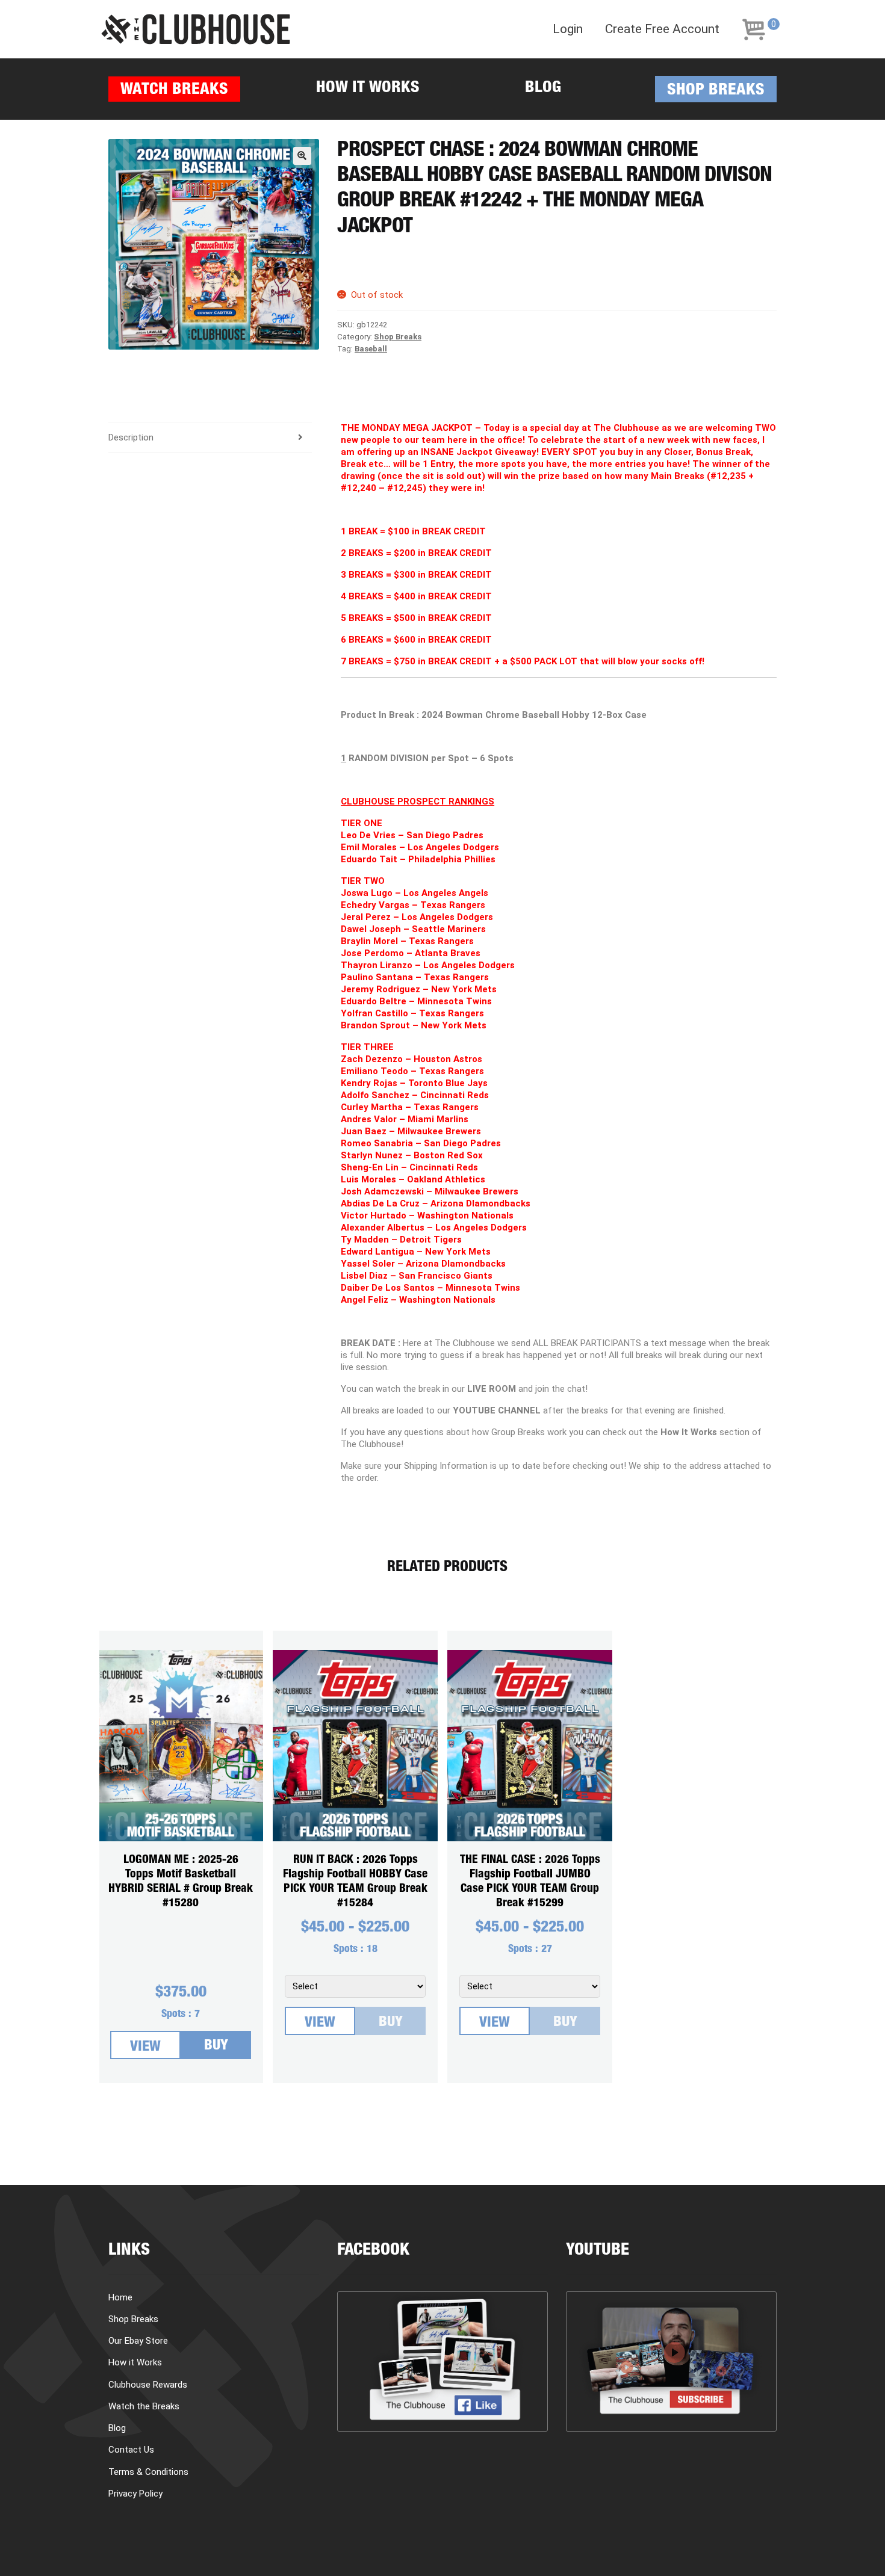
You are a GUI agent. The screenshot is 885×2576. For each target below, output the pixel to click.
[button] (302, 156)
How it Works (368, 89)
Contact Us (131, 2450)
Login (568, 29)
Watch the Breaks (144, 2406)
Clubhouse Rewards (148, 2385)
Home (120, 2297)
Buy (216, 2046)
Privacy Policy (135, 2494)
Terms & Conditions (148, 2472)
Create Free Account (662, 29)
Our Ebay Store (138, 2341)
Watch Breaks (174, 91)
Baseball (371, 349)
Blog (543, 89)
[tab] (210, 438)
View (145, 2048)
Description (131, 437)
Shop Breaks (716, 91)
